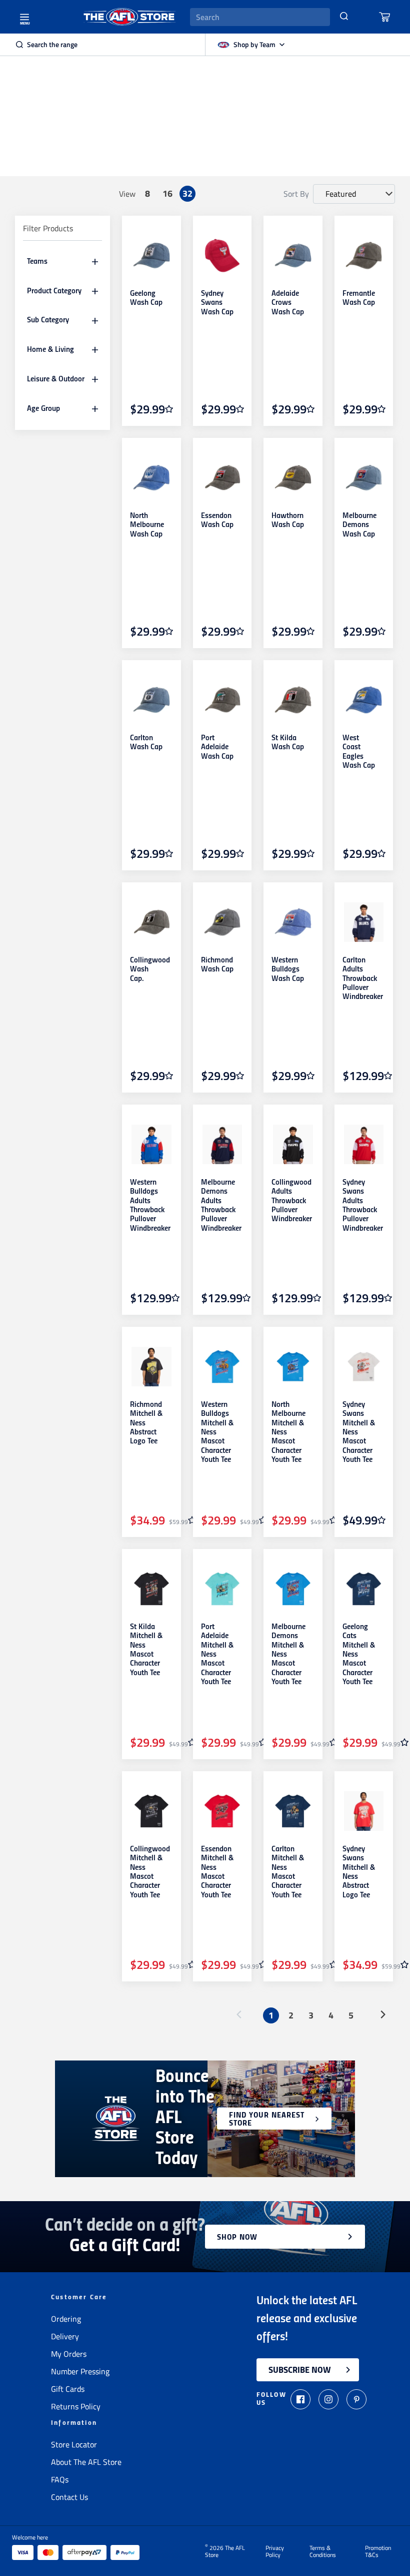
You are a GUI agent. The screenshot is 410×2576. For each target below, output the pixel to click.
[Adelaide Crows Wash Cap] (293, 256)
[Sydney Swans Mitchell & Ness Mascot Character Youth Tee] (364, 1367)
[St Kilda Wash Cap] (293, 700)
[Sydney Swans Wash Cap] (222, 256)
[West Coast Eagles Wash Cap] (364, 700)
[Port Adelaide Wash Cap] (222, 700)
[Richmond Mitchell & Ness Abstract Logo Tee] (151, 1367)
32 (187, 193)
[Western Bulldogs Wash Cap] (293, 922)
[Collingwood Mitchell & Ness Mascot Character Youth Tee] (151, 1811)
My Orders (69, 2354)
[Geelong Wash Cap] (151, 256)
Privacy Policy (275, 2551)
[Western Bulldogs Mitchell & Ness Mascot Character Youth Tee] (222, 1367)
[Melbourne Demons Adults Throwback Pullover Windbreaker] (222, 1145)
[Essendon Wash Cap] (222, 478)
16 (167, 193)
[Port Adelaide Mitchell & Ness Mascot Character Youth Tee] (222, 1589)
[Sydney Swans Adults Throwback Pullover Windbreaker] (364, 1145)
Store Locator (74, 2444)
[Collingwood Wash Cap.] (151, 922)
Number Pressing (80, 2371)
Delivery (65, 2336)
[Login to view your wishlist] (169, 409)
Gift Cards (68, 2389)
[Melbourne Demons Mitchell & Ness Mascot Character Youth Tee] (293, 1589)
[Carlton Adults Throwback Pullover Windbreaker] (364, 922)
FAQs (60, 2479)
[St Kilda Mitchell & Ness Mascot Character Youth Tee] (151, 1589)
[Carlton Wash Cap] (151, 700)
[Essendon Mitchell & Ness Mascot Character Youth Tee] (222, 1811)
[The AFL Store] (129, 17)
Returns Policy (76, 2406)
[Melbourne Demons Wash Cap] (364, 478)
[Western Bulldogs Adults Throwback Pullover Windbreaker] (151, 1145)
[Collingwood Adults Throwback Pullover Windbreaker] (293, 1145)
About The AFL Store (86, 2462)
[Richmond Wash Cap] (222, 922)
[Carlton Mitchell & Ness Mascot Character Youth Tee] (293, 1811)
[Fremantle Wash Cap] (364, 256)
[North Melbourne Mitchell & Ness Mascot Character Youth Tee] (293, 1367)
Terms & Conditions (323, 2551)
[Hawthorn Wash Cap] (293, 478)
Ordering (66, 2319)
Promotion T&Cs (378, 2551)
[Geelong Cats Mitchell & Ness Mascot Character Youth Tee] (364, 1589)
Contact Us (69, 2497)
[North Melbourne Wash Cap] (151, 478)
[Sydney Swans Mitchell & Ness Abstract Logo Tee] (364, 1811)
